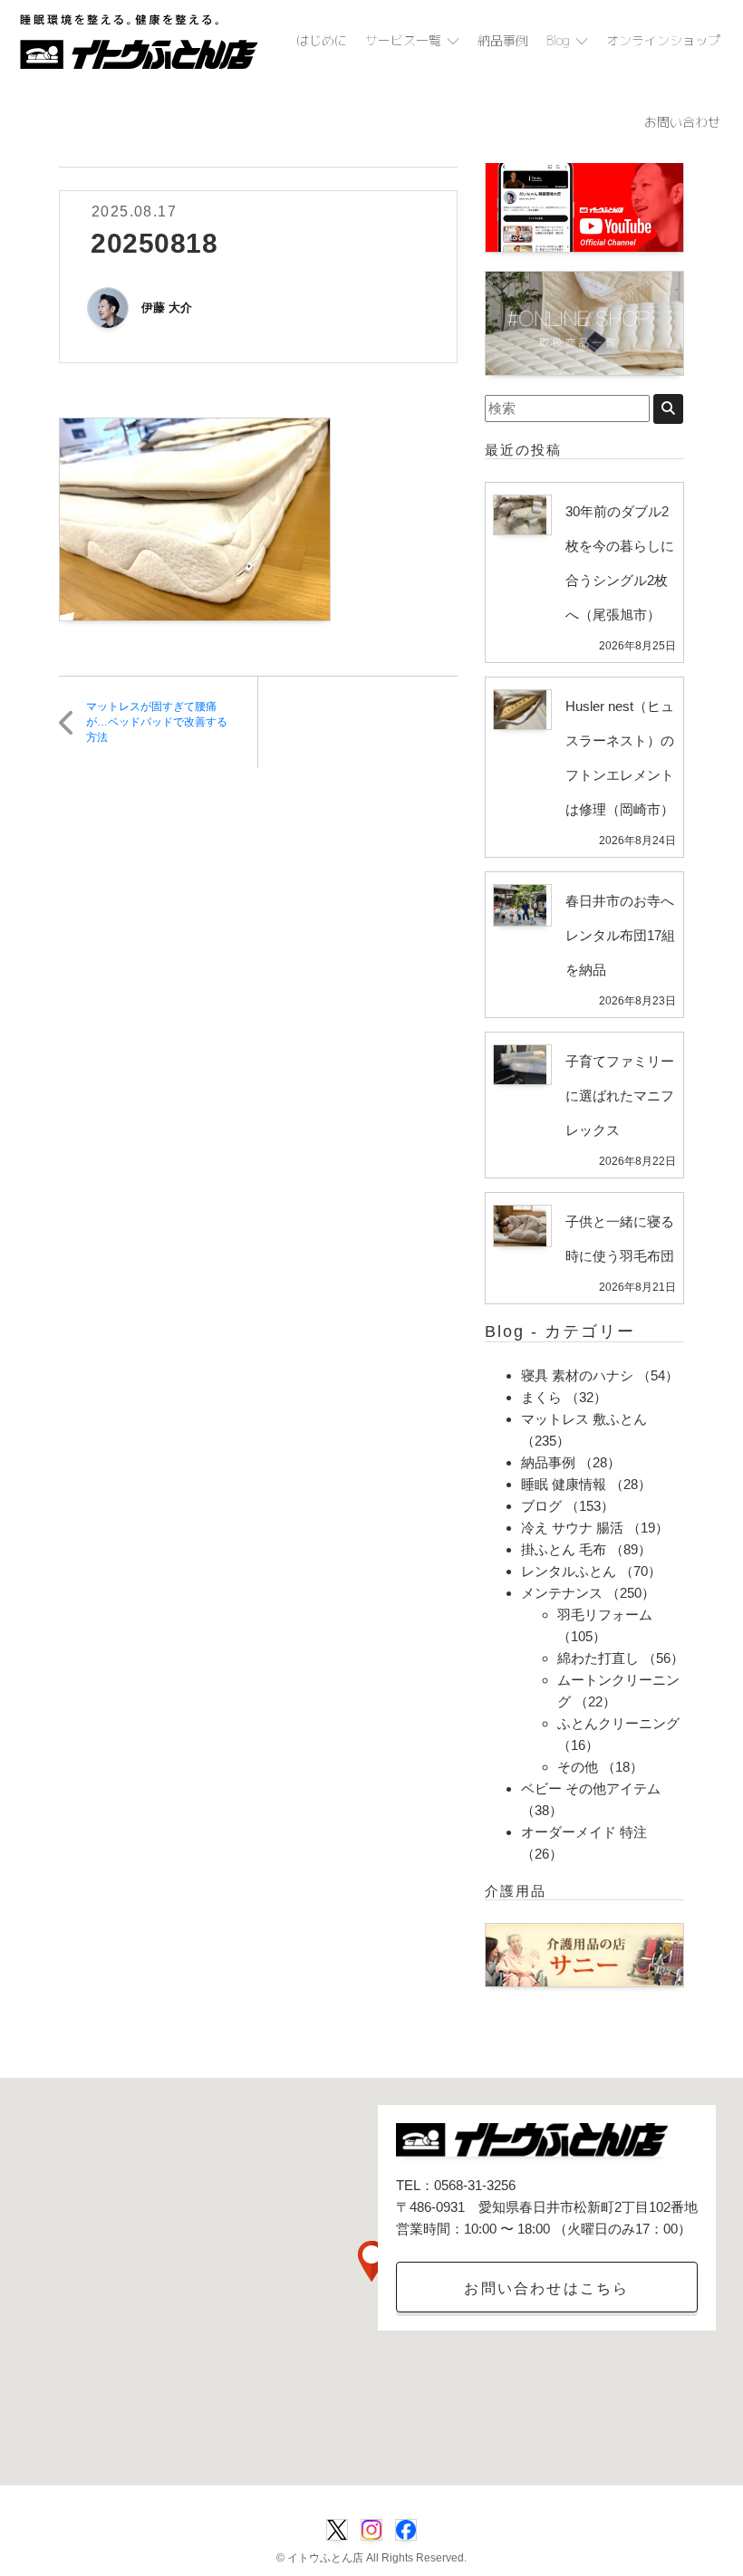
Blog (558, 40)
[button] (371, 2261)
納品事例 (503, 40)
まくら (541, 1397)
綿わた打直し (598, 1658)
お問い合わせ (682, 122)
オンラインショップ (663, 40)
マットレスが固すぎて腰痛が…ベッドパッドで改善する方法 (157, 722)
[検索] (668, 409)
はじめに (322, 40)
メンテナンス (562, 1593)
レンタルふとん (569, 1571)
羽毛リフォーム (605, 1615)
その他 (578, 1767)
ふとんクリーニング (618, 1723)
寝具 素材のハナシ (577, 1375)
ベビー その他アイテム (591, 1788)
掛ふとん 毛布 (564, 1549)
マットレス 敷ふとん (584, 1419)
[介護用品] (584, 1954)
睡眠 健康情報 (564, 1484)
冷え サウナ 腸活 (572, 1528)
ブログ (541, 1506)
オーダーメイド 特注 (584, 1832)
